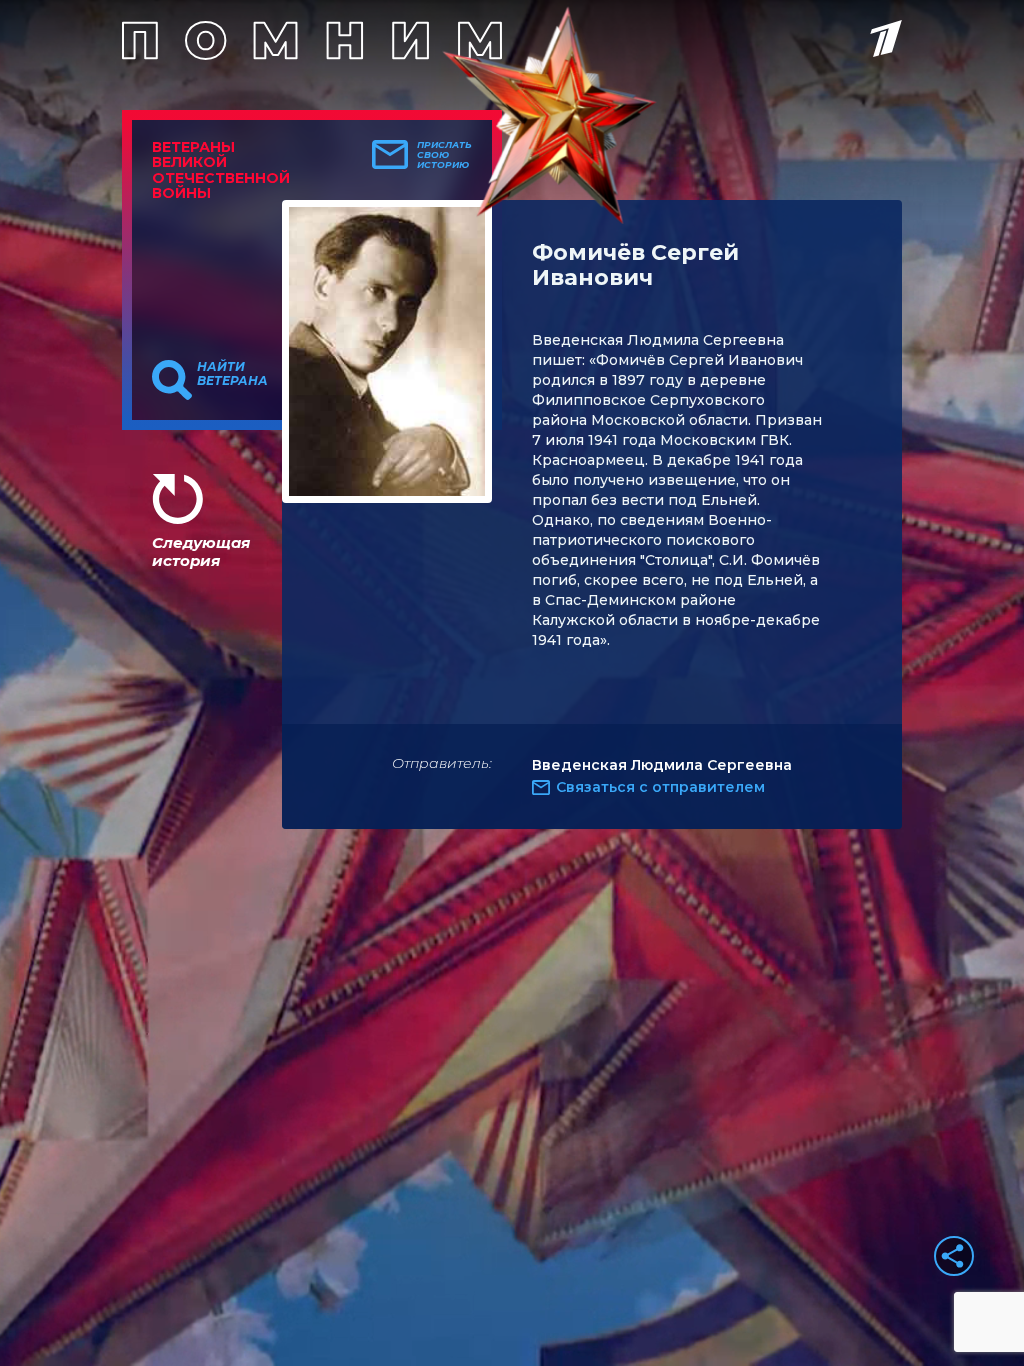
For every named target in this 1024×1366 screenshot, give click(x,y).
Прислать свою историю (444, 155)
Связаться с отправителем (660, 787)
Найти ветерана (232, 374)
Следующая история (201, 551)
